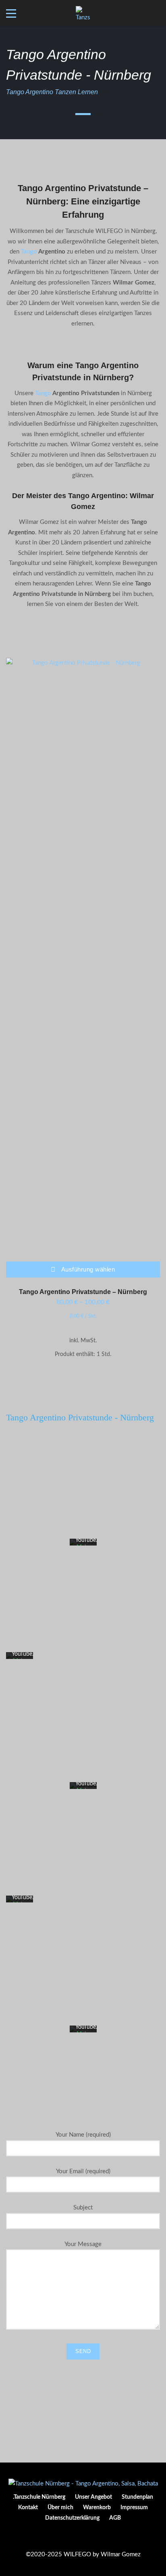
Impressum (134, 2508)
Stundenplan (137, 2497)
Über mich (60, 2508)
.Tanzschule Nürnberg (39, 2497)
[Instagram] (83, 2538)
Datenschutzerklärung (72, 2518)
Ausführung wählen (88, 1269)
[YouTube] (96, 2538)
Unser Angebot (93, 2497)
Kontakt (28, 2508)
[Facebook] (70, 2538)
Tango (29, 252)
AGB (115, 2518)
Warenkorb (97, 2508)
